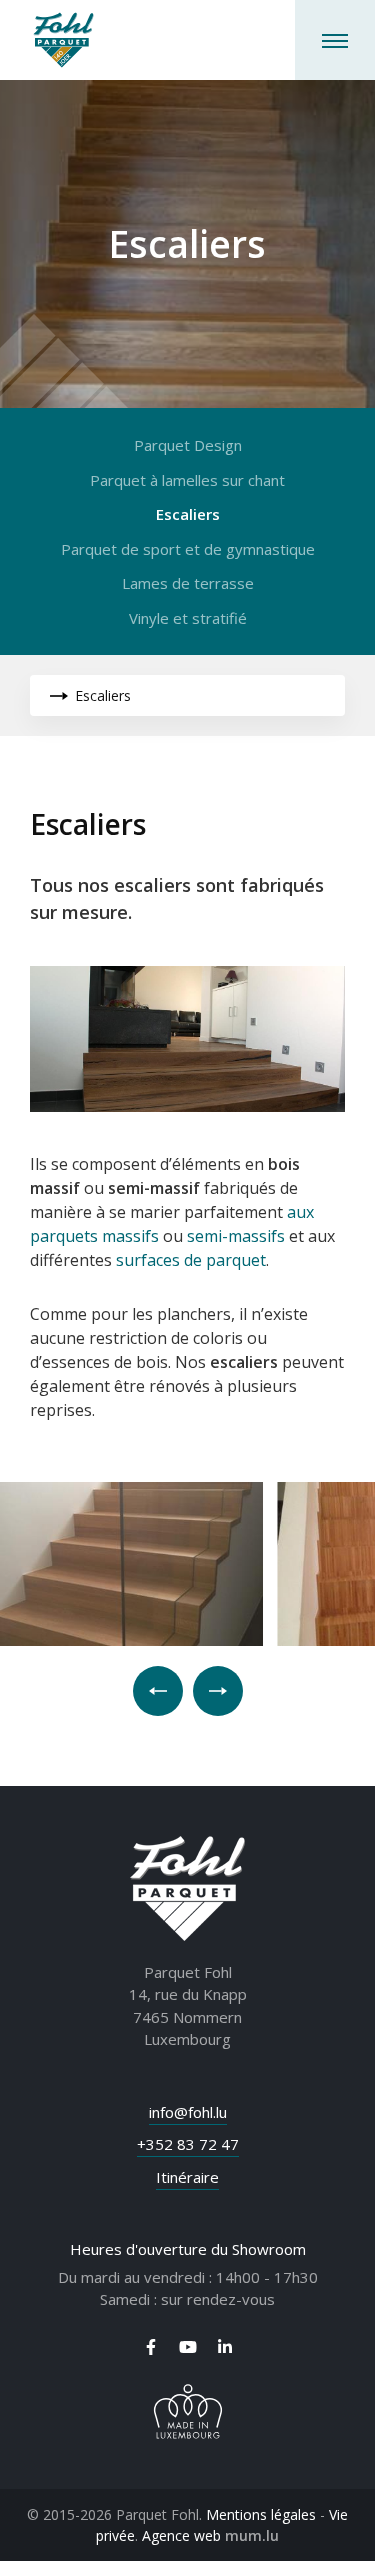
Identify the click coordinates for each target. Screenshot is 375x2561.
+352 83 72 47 (188, 2144)
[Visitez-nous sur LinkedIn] (225, 2347)
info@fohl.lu (188, 2112)
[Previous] (158, 1691)
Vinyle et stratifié (188, 618)
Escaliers (188, 514)
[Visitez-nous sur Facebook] (151, 2347)
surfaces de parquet (191, 1260)
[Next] (218, 1691)
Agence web (181, 2535)
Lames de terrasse (188, 583)
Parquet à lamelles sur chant (187, 480)
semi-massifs (236, 1236)
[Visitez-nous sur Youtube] (188, 2347)
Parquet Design (188, 445)
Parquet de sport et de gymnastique (188, 549)
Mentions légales (261, 2514)
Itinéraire (187, 2177)
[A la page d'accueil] (63, 40)
